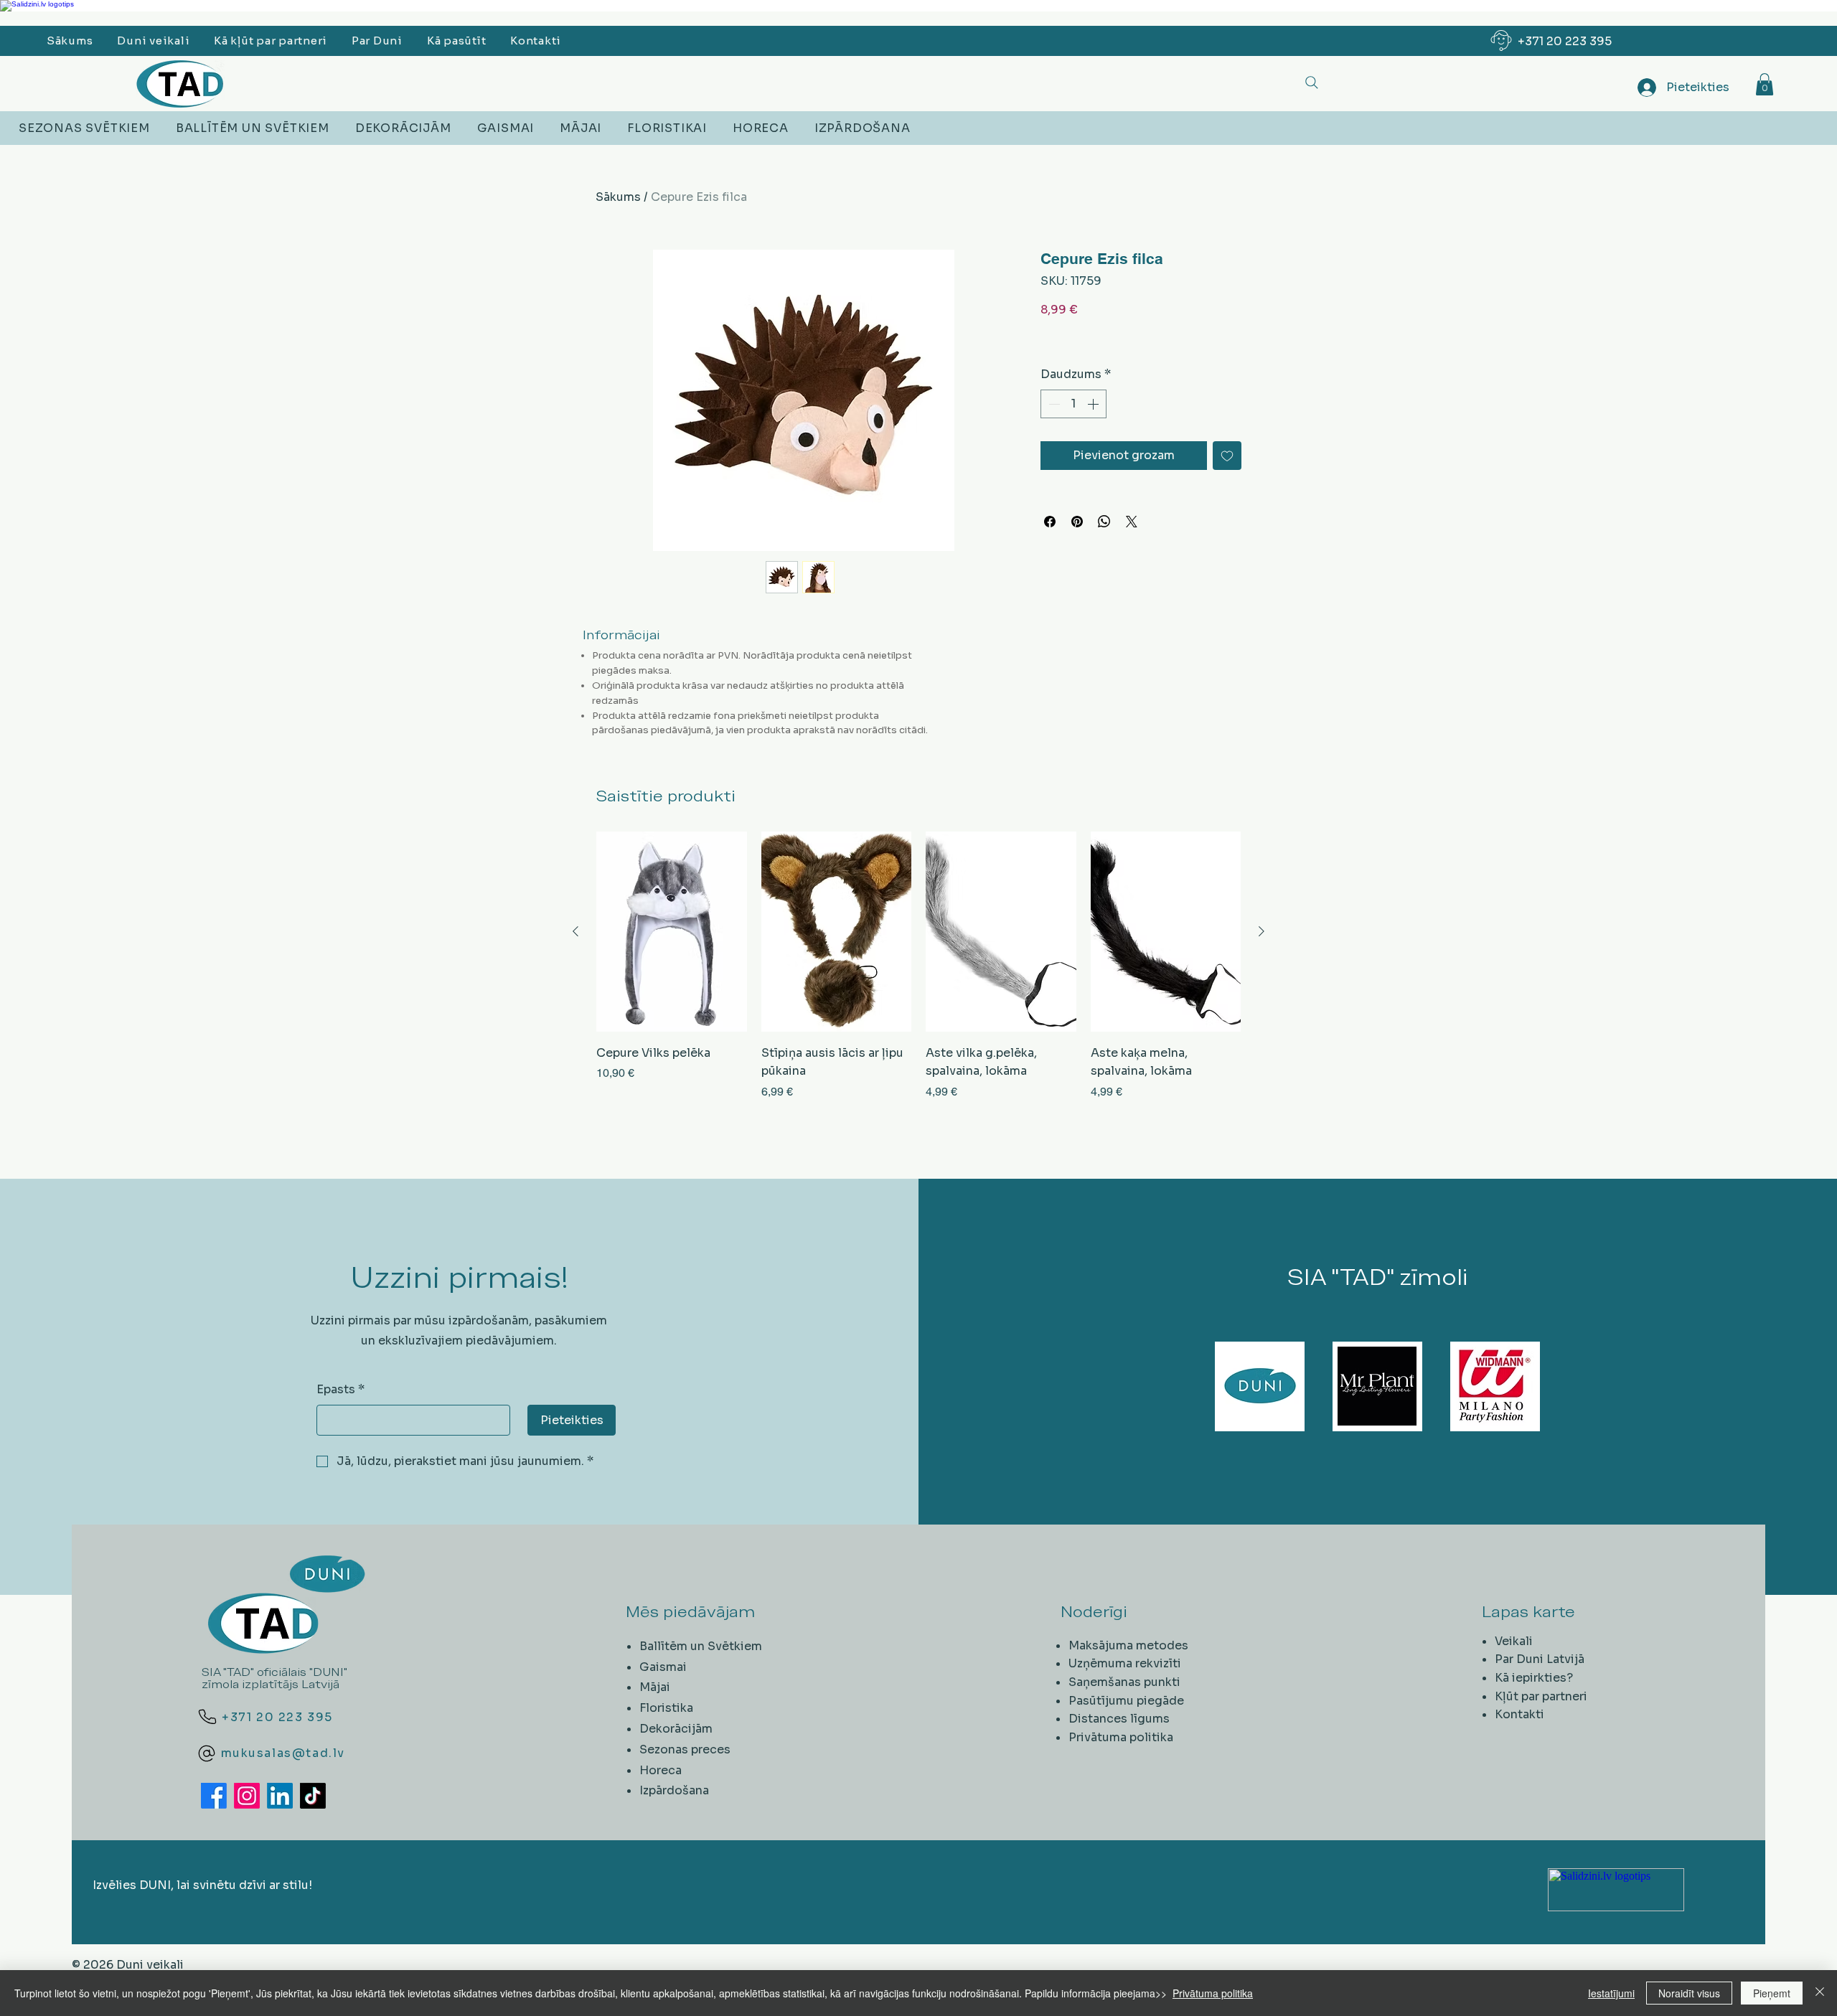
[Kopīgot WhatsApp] (1104, 522)
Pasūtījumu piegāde (1126, 1701)
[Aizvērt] (1820, 1993)
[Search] (1311, 82)
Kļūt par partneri (1541, 1696)
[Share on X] (1132, 522)
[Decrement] (1053, 404)
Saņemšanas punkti (1124, 1682)
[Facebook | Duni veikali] (214, 1796)
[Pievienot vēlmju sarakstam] (1227, 456)
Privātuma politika (1121, 1737)
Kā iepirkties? (1534, 1678)
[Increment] (1094, 404)
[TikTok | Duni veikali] (313, 1796)
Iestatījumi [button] (1611, 1993)
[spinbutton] (1073, 404)
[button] (1765, 84)
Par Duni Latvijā (1540, 1659)
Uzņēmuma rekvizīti (1125, 1663)
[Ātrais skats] (672, 932)
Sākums (618, 197)
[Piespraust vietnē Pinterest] (1077, 522)
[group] (918, 975)
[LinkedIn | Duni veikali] (280, 1796)
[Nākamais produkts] (1262, 931)
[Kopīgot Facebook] (1050, 522)
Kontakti (1519, 1714)
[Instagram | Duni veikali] (247, 1796)
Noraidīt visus (1689, 1993)
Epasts (340, 1389)
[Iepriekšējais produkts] (575, 931)
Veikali (1514, 1641)
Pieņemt (1772, 1993)
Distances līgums (1119, 1719)
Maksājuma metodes (1128, 1645)
